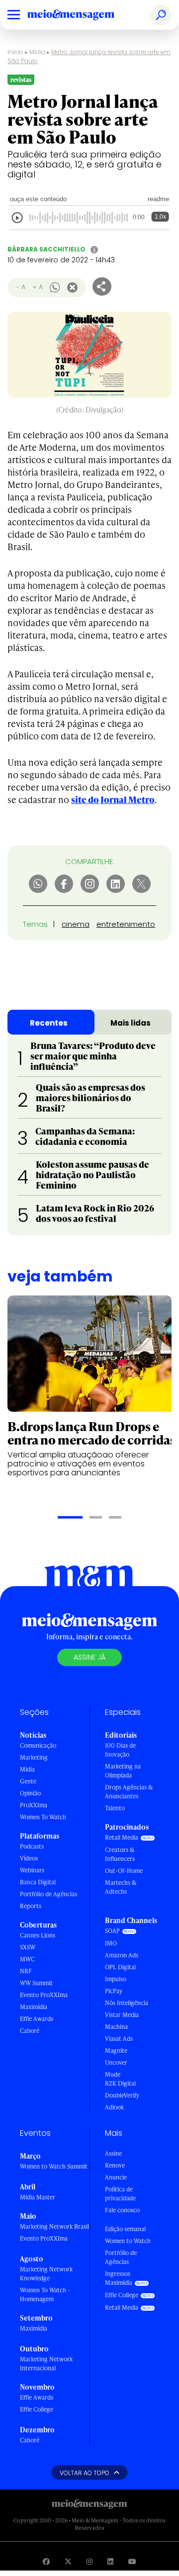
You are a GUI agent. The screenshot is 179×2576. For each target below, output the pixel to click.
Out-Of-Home (124, 1871)
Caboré (30, 2031)
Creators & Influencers (120, 1854)
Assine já (89, 1657)
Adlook (114, 2107)
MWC (27, 1959)
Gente (28, 1781)
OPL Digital (120, 1967)
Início (15, 52)
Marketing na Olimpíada (123, 1771)
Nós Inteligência (127, 2003)
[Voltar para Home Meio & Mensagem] (82, 15)
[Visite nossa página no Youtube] (132, 2561)
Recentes (49, 1023)
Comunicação (38, 1745)
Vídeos (29, 1858)
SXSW (28, 1947)
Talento (115, 1808)
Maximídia (34, 2007)
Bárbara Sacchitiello (46, 249)
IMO (111, 1943)
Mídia (37, 52)
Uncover (116, 2062)
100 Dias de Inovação (120, 1750)
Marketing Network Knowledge (46, 2274)
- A (21, 287)
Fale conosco (122, 2210)
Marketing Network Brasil (54, 2226)
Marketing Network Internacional (46, 2364)
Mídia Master (38, 2197)
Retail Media (122, 1837)
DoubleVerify (122, 2095)
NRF (26, 1971)
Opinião (30, 1793)
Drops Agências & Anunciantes (129, 1792)
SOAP (112, 1931)
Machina (116, 2027)
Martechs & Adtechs (121, 1887)
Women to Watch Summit (54, 2166)
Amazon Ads (122, 1955)
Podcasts (32, 1846)
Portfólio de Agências (48, 1894)
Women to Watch (128, 2241)
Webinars (32, 1870)
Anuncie (116, 2177)
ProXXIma (34, 1805)
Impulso (116, 1979)
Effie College (37, 2409)
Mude (113, 2074)
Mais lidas (131, 1023)
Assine (113, 2153)
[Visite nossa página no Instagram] (89, 2561)
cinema (76, 924)
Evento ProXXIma (44, 1995)
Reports (31, 1906)
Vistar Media (122, 2015)
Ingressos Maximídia (119, 2278)
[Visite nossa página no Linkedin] (110, 2561)
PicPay (114, 1991)
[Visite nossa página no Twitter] (68, 2561)
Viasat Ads (119, 2039)
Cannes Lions (38, 1935)
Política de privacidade (120, 2194)
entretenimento (126, 924)
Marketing (34, 1757)
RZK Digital (120, 2083)
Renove (115, 2165)
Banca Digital (38, 1882)
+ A (38, 287)
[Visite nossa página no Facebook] (46, 2561)
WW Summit (36, 1983)
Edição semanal (125, 2229)
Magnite (116, 2051)
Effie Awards (37, 2019)
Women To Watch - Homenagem (45, 2294)
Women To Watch (43, 1817)
